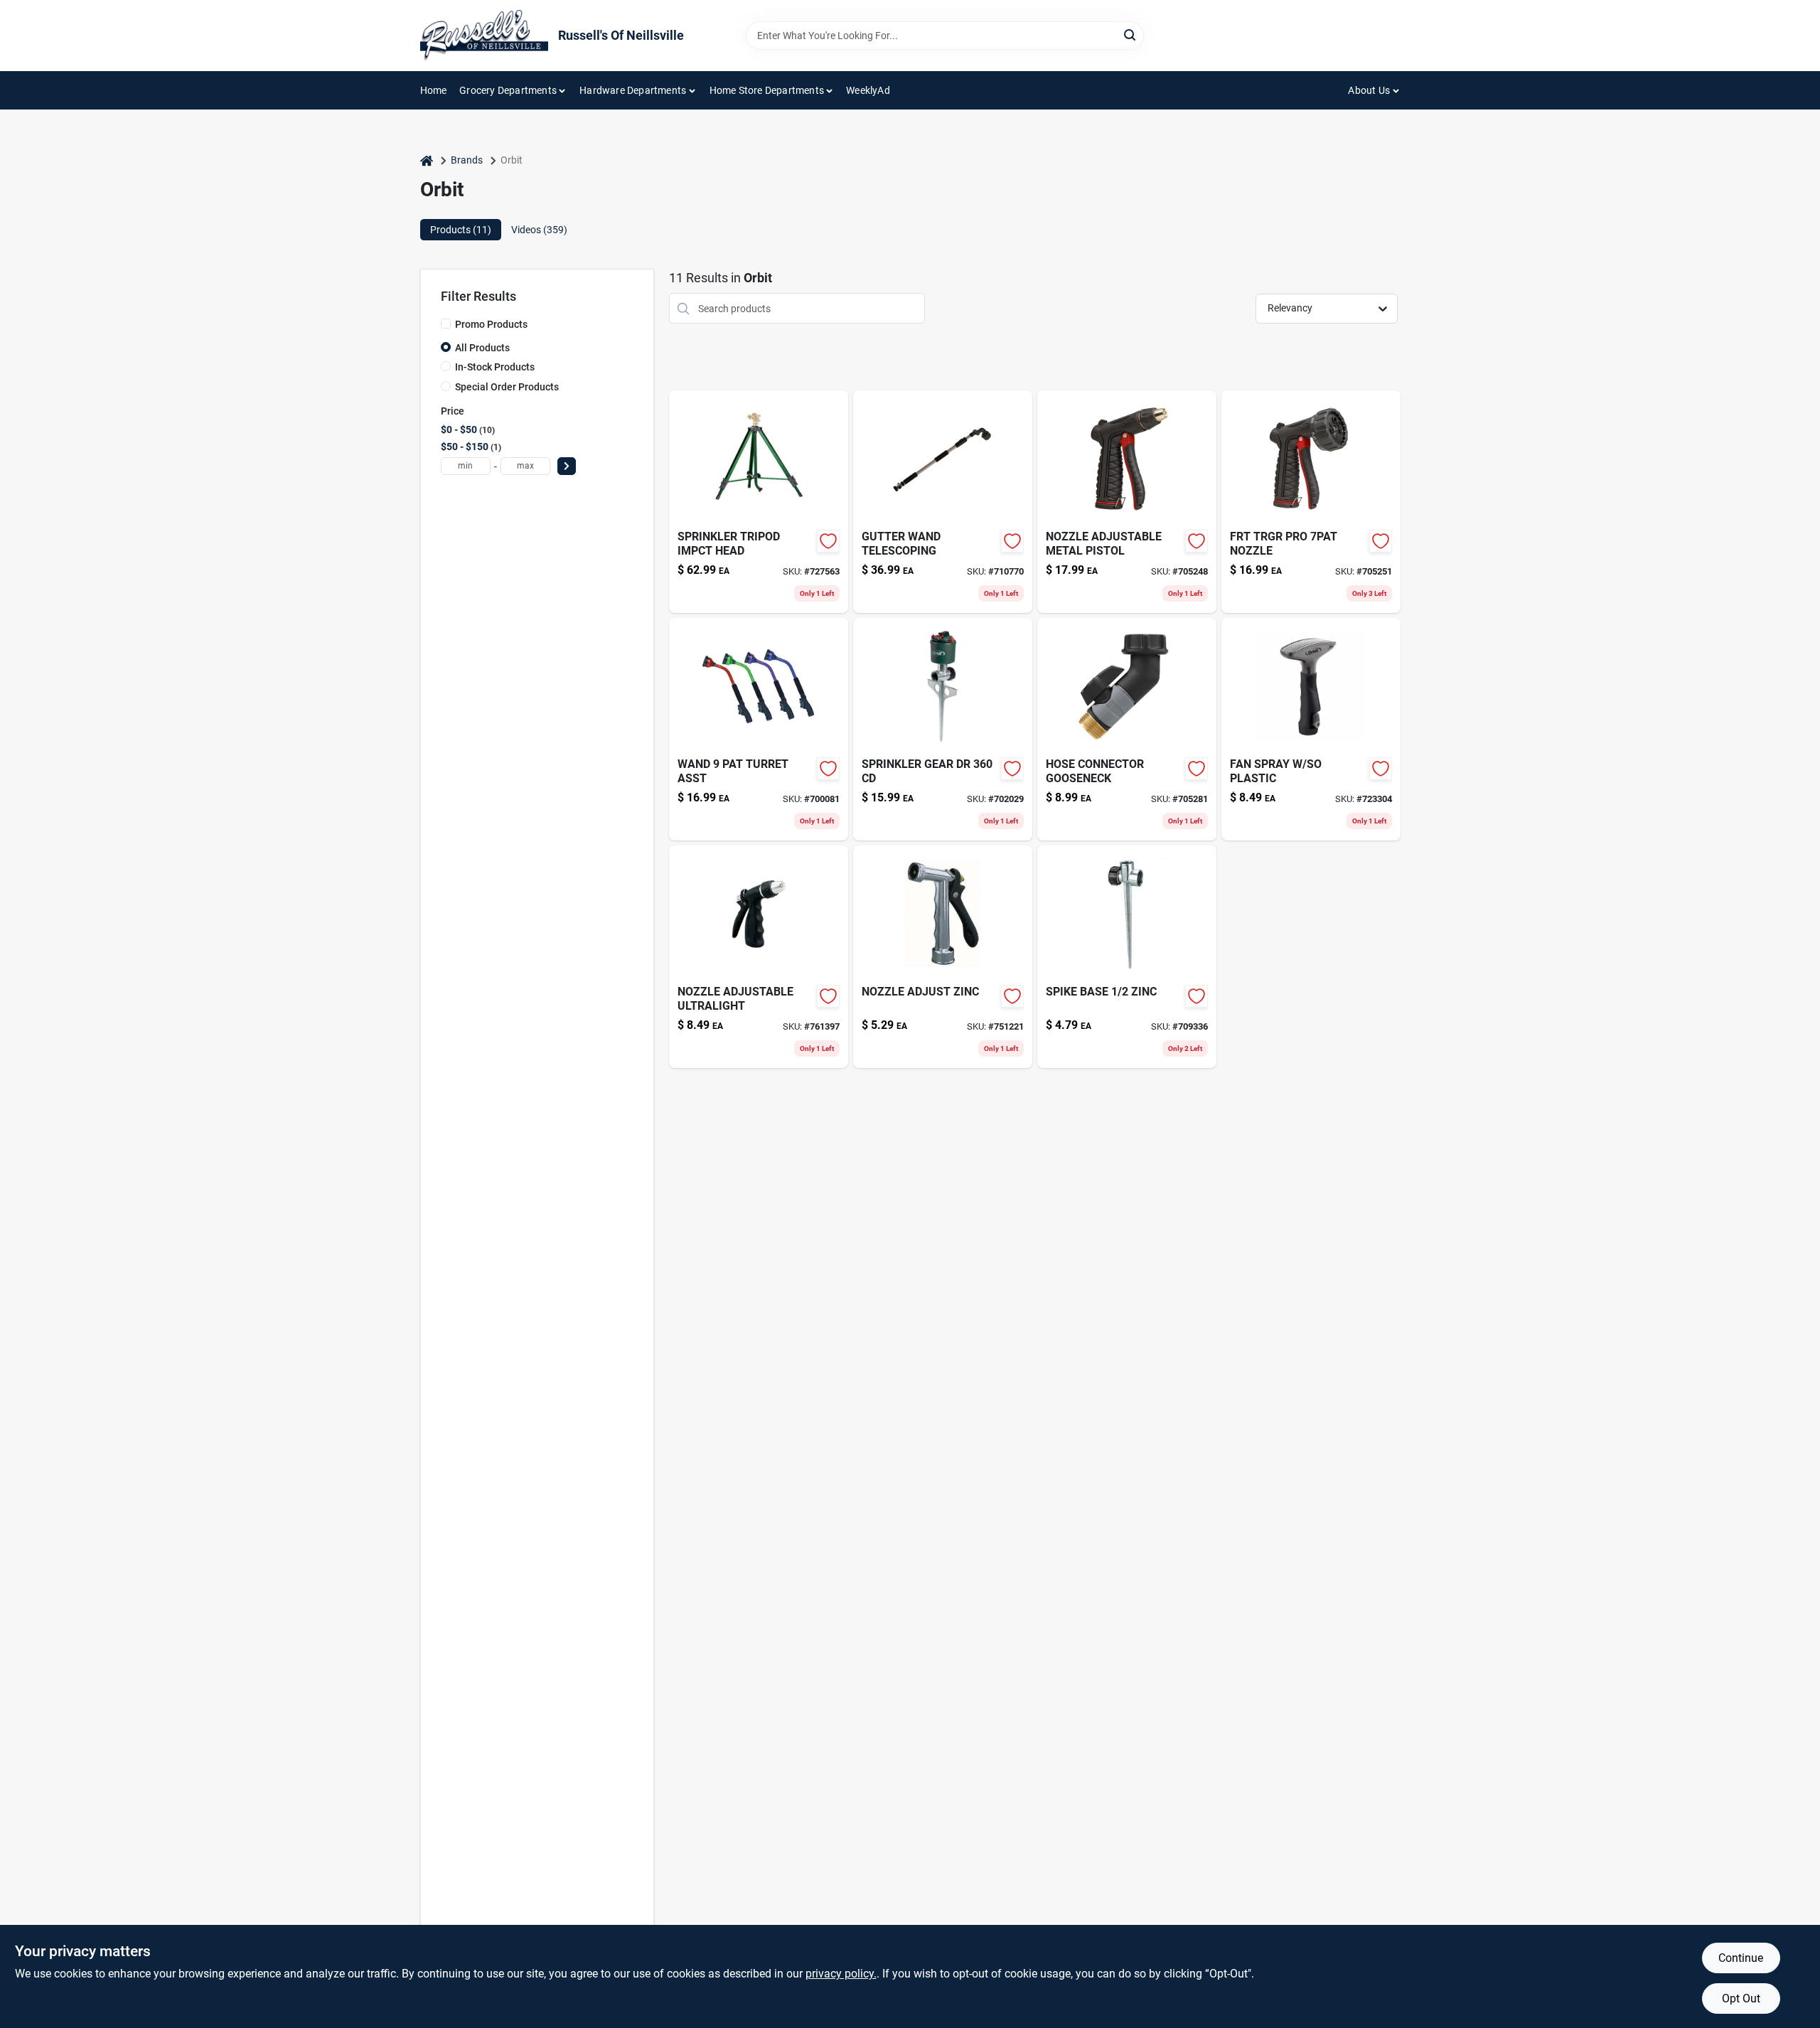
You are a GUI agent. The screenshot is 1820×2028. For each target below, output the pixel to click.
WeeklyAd (868, 90)
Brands (467, 160)
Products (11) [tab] (461, 230)
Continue (1741, 1958)
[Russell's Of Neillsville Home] (484, 36)
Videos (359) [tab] (539, 230)
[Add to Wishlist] (828, 541)
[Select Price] (567, 466)
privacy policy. (841, 1974)
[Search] (1131, 34)
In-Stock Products (495, 367)
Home (434, 90)
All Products (482, 348)
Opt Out (1741, 1998)
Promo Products (491, 324)
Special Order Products (507, 387)
